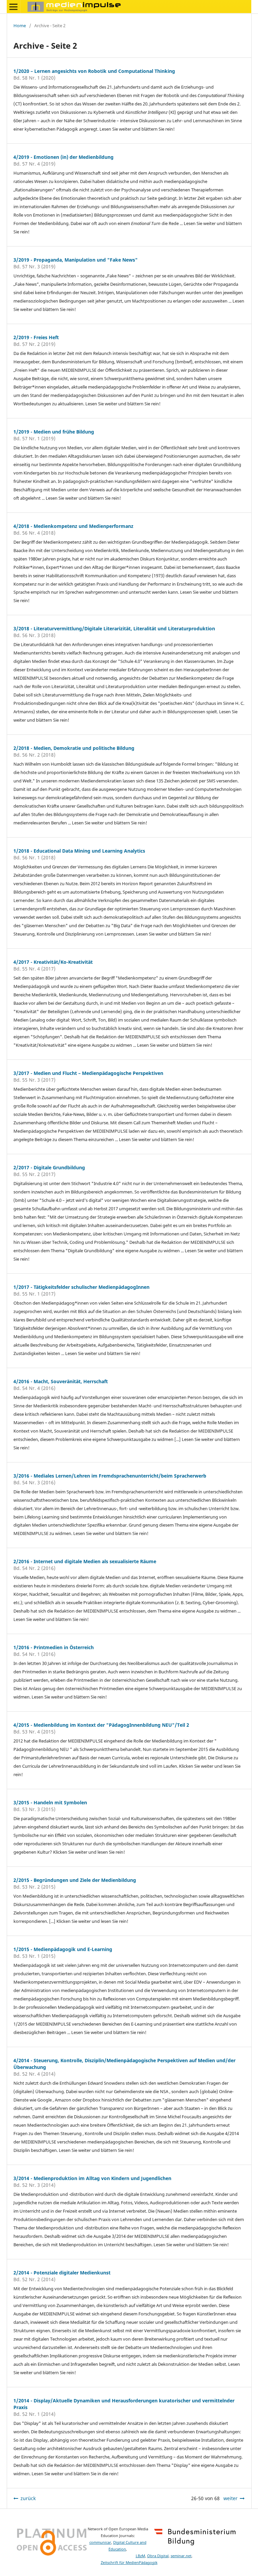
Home (20, 26)
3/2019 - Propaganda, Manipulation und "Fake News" (76, 260)
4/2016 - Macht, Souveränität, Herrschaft (61, 1381)
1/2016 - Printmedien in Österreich (54, 1647)
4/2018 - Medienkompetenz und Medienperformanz (73, 526)
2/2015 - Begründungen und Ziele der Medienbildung (75, 1880)
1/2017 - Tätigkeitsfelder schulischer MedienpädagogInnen (81, 1287)
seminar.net (181, 2556)
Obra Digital (158, 2556)
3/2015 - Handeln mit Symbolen (50, 1802)
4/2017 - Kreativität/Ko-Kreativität (53, 962)
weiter (230, 2498)
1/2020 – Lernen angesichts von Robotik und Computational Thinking (94, 71)
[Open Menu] (13, 7)
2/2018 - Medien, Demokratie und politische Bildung (74, 748)
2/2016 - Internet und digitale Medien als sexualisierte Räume (85, 1561)
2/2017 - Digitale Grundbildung (49, 1167)
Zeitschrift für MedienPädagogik (129, 2563)
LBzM (140, 2556)
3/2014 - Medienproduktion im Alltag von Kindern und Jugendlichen (92, 2178)
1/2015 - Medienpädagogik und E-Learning (63, 1949)
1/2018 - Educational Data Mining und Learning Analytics (79, 851)
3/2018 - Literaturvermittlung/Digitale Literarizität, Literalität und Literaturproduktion (114, 628)
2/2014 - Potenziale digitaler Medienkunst (62, 2273)
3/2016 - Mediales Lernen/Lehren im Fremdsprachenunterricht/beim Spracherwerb (110, 1476)
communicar (100, 2542)
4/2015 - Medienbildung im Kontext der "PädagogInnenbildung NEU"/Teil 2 (101, 1725)
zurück (28, 2498)
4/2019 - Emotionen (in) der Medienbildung (63, 157)
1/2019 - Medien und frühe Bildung (54, 432)
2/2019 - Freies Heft (36, 337)
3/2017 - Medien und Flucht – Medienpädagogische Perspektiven (88, 1073)
